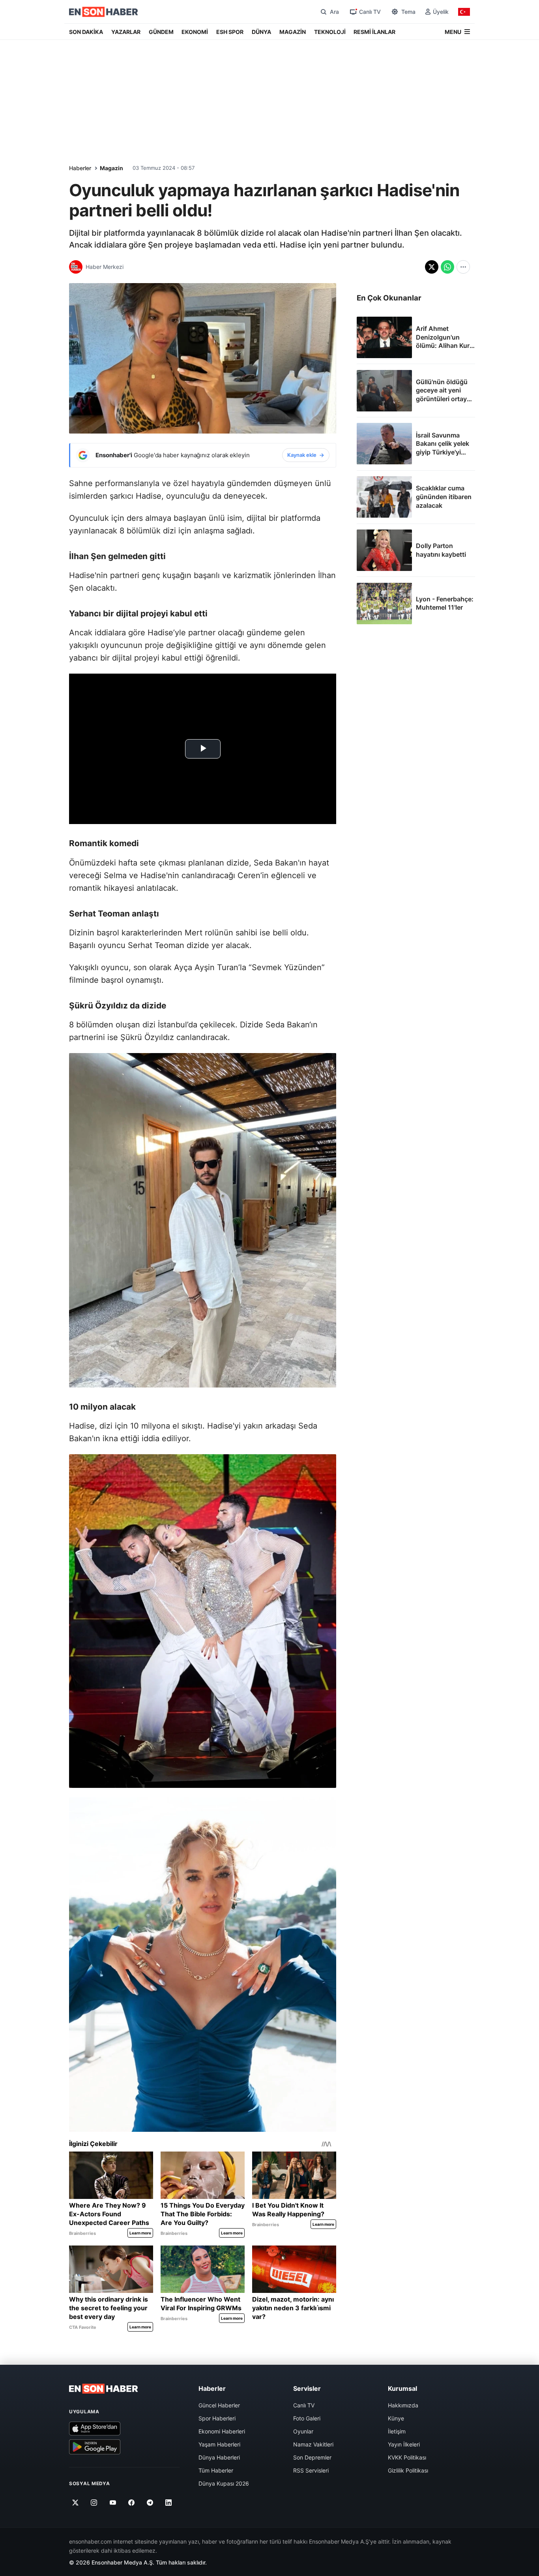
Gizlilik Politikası (408, 2470)
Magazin (111, 168)
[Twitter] (76, 2503)
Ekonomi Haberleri (222, 2431)
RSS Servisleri (311, 2470)
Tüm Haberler (216, 2470)
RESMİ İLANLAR (374, 32)
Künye (396, 2418)
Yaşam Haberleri (219, 2444)
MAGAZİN (293, 32)
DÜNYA (261, 32)
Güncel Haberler (219, 2405)
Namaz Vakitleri (313, 2444)
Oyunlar (303, 2431)
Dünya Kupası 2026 (224, 2483)
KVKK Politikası (407, 2457)
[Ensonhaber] (104, 12)
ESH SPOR (230, 32)
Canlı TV (304, 2405)
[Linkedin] (169, 2503)
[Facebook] (132, 2503)
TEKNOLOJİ (330, 32)
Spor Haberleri (217, 2418)
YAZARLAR (126, 32)
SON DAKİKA (86, 32)
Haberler (80, 168)
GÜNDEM (161, 32)
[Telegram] (150, 2503)
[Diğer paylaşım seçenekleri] (463, 267)
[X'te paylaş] (432, 267)
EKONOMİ (195, 32)
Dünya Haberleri (219, 2457)
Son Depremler (312, 2457)
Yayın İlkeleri (404, 2444)
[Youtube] (113, 2503)
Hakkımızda (403, 2405)
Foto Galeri (307, 2418)
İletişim (397, 2431)
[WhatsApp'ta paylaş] (447, 267)
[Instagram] (94, 2503)
